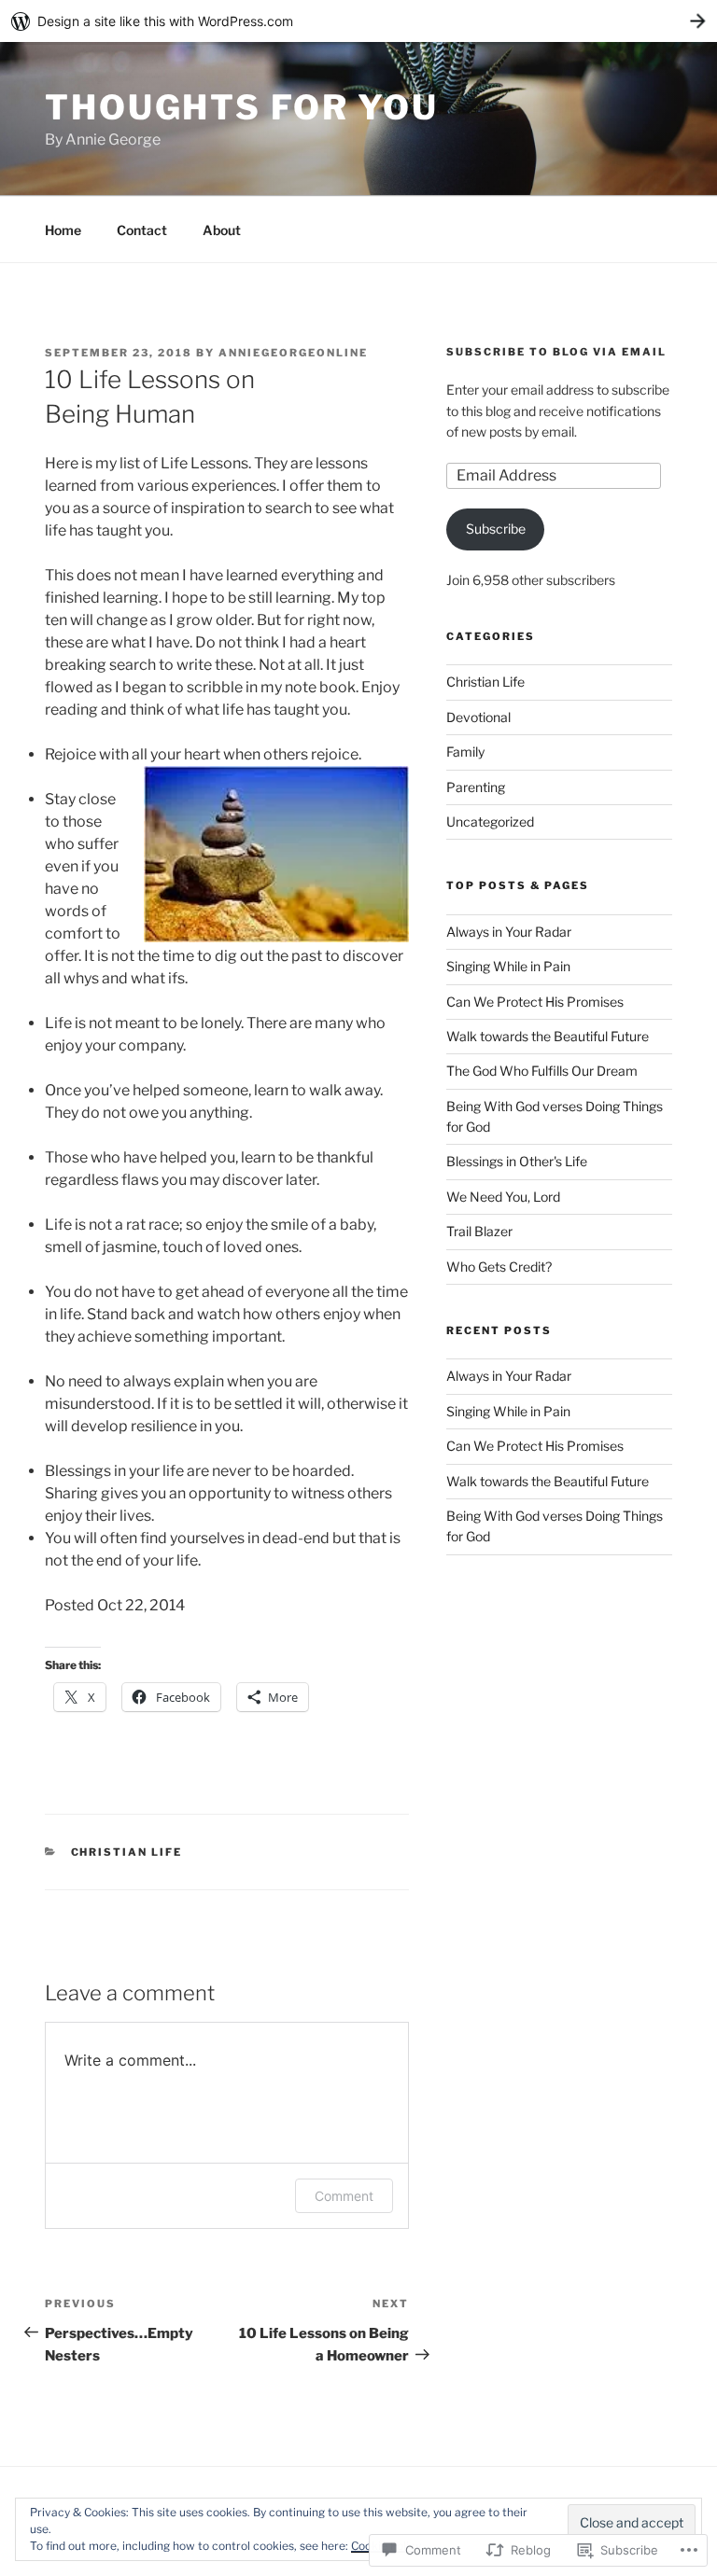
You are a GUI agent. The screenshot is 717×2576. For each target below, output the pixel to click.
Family (465, 752)
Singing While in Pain (508, 966)
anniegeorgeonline (293, 353)
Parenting (476, 787)
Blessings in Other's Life (517, 1161)
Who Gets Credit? (499, 1267)
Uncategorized (490, 822)
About (222, 230)
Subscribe (496, 529)
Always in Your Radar (509, 932)
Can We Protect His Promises (535, 1002)
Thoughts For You (242, 107)
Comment (344, 2196)
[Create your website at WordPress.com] (358, 21)
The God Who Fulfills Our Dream (542, 1071)
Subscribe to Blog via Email (556, 352)
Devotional (478, 717)
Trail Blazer (479, 1231)
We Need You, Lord (503, 1197)
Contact (142, 230)
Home (63, 230)
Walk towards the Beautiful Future (548, 1036)
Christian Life (127, 1852)
